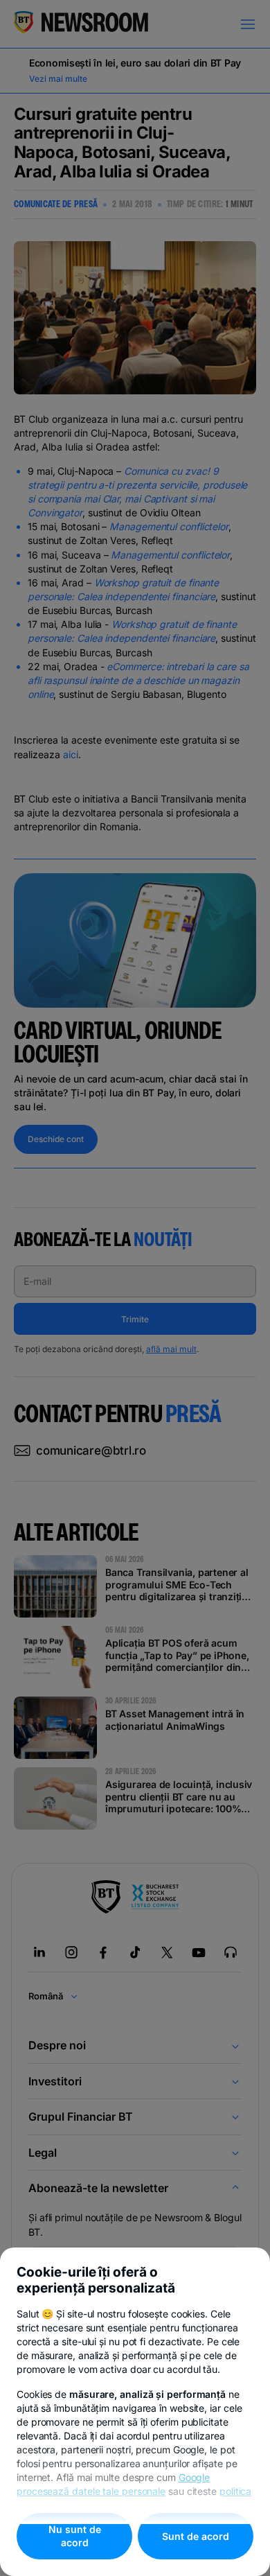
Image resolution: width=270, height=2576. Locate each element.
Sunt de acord (196, 2536)
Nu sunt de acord (75, 2536)
